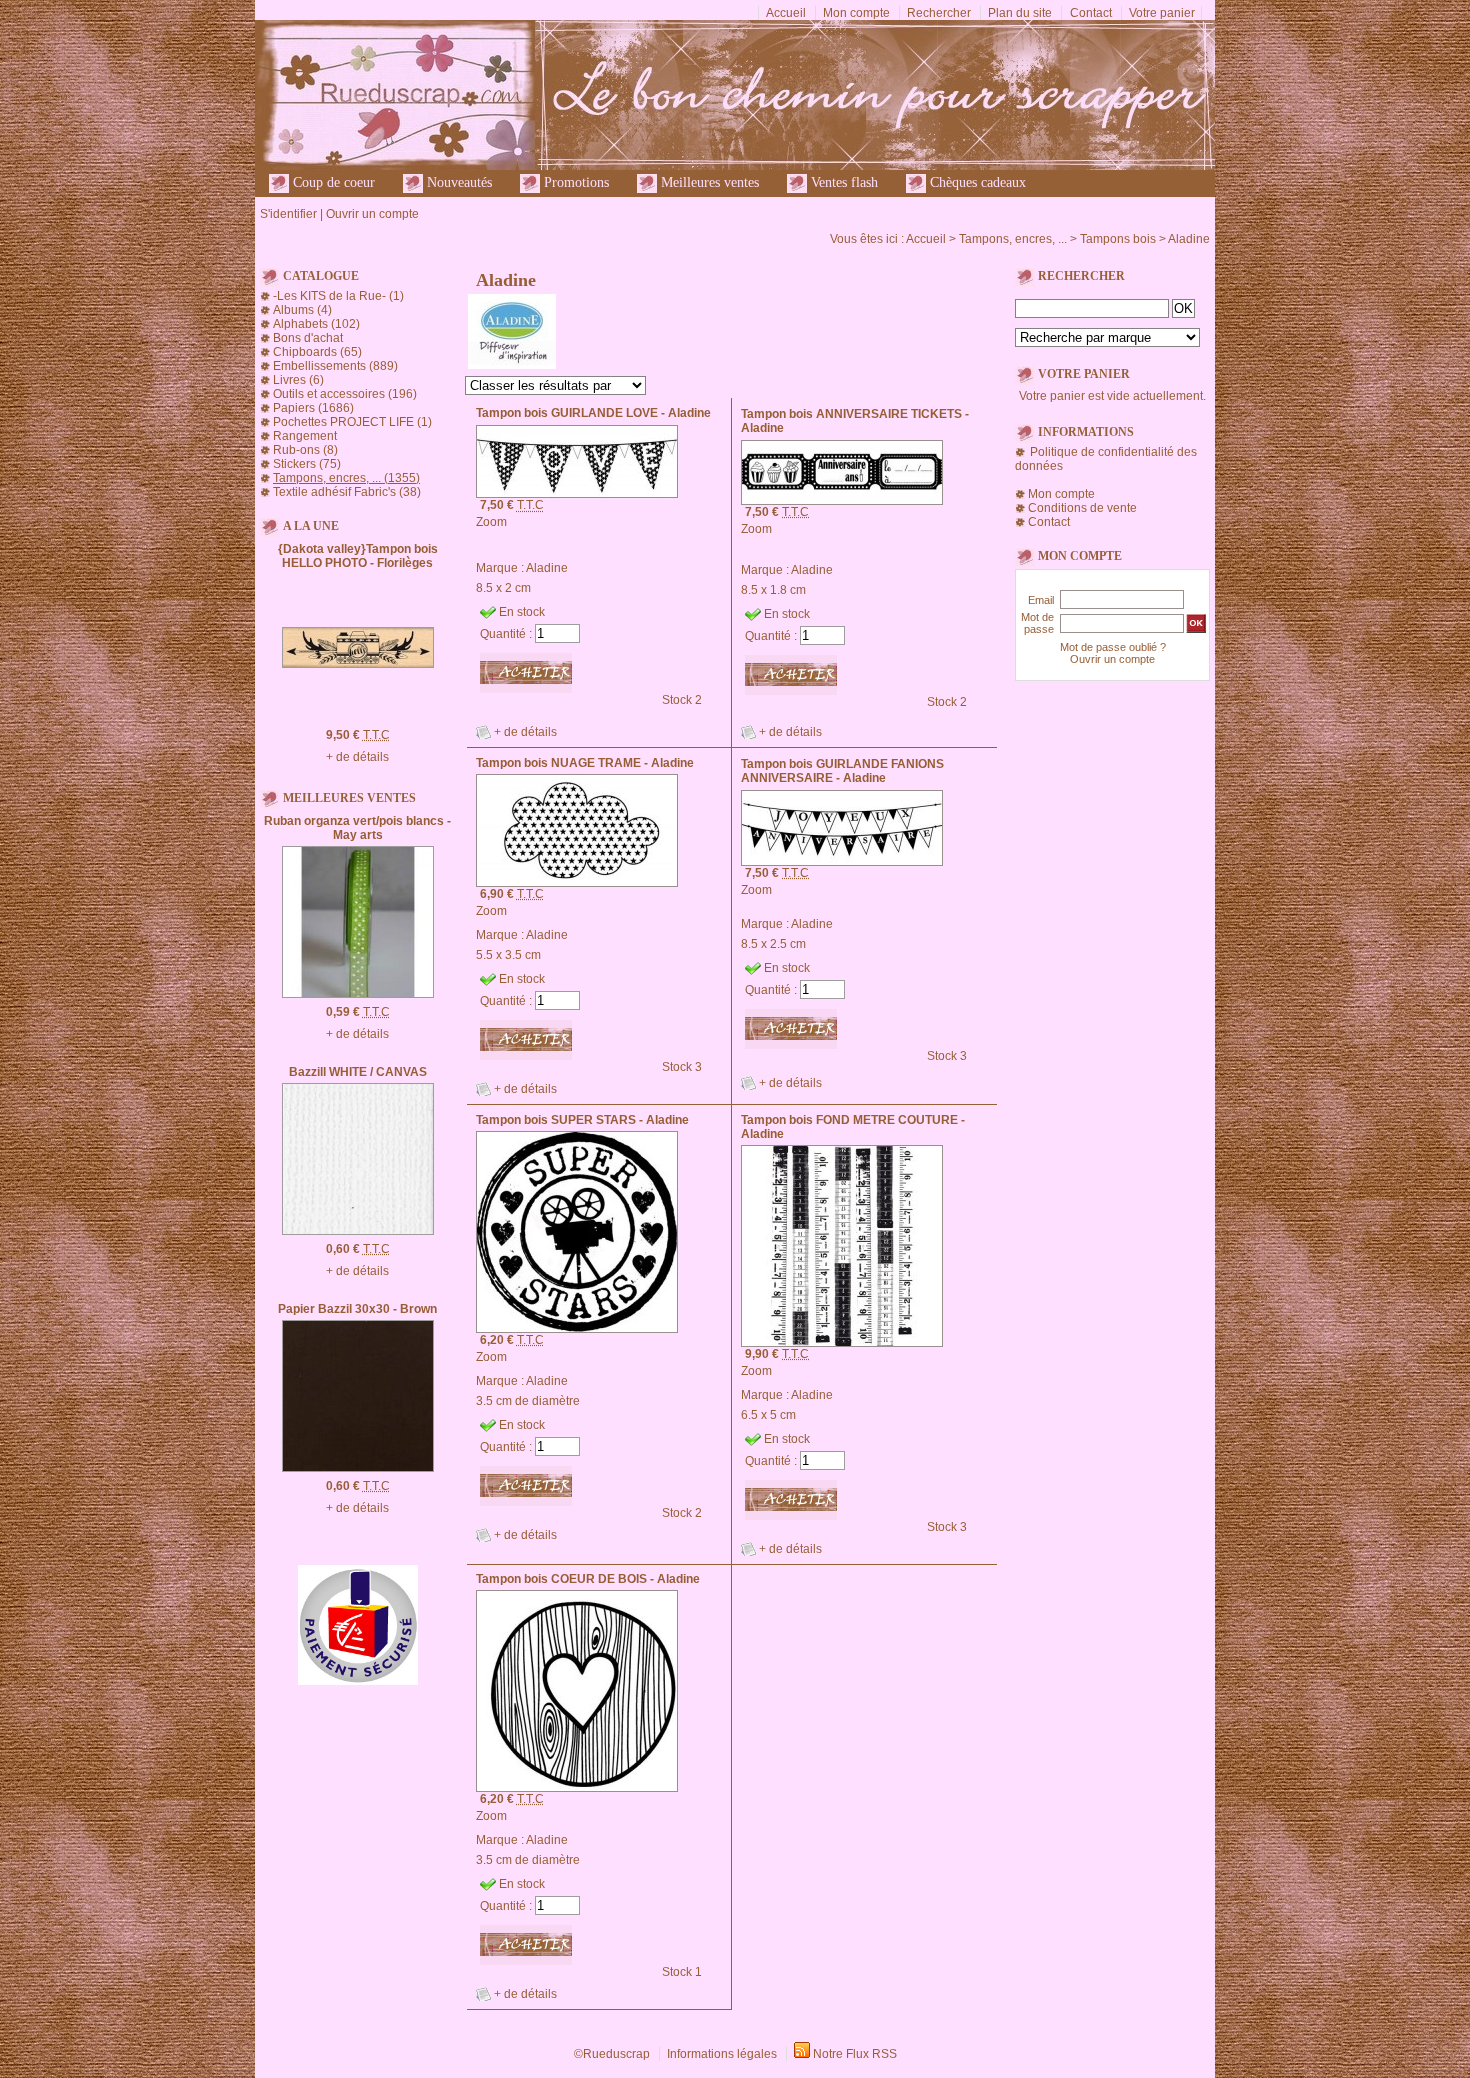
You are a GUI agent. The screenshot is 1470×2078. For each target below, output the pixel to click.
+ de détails (357, 757)
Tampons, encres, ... (1013, 239)
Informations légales (722, 2054)
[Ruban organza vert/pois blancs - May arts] (358, 994)
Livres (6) (298, 380)
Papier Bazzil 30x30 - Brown (357, 1309)
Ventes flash (842, 182)
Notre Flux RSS (855, 2054)
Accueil (786, 13)
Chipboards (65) (317, 352)
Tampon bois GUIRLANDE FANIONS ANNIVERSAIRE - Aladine (842, 771)
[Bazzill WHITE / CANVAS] (358, 1231)
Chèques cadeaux (976, 182)
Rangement (305, 436)
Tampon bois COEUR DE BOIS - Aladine (588, 1579)
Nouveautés (457, 182)
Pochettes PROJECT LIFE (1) (352, 422)
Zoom (491, 522)
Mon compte (856, 13)
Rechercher (939, 13)
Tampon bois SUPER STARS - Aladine (582, 1120)
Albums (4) (302, 310)
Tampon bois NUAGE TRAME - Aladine (585, 763)
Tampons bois (1118, 239)
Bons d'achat (308, 338)
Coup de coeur (332, 182)
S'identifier (288, 214)
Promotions (574, 182)
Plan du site (1020, 13)
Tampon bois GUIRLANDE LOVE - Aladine (593, 413)
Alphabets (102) (316, 324)
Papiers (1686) (313, 408)
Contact (1091, 13)
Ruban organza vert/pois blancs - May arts (357, 828)
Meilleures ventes (708, 182)
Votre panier (1162, 13)
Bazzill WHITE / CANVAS (358, 1072)
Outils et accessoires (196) (345, 394)
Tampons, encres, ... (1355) (346, 478)
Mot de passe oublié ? (1113, 647)
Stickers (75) (307, 464)
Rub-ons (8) (305, 450)
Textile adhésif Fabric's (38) (347, 492)
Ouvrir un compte (372, 214)
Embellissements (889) (335, 366)
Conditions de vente (1082, 508)
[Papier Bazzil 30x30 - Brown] (358, 1468)
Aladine (1189, 239)
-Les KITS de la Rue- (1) (338, 296)
